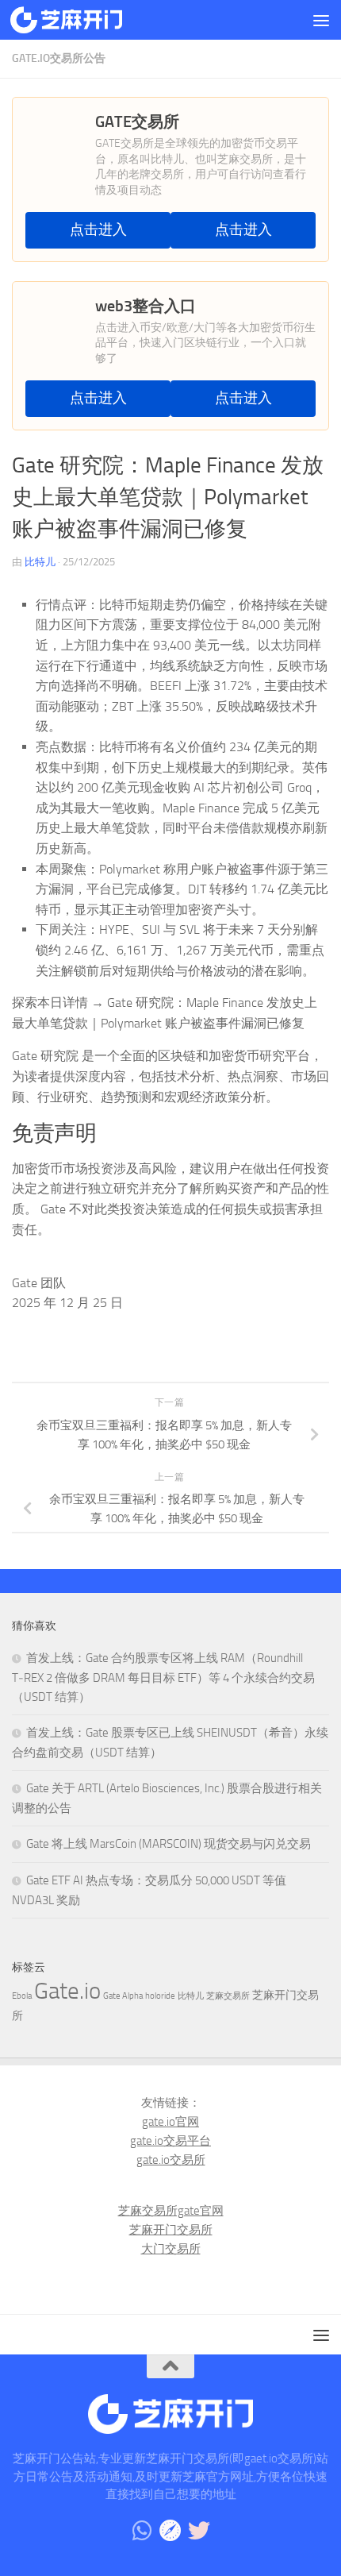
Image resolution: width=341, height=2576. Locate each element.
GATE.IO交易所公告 (59, 58)
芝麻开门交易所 (171, 2230)
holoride (160, 1996)
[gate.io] (170, 2531)
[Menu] (321, 20)
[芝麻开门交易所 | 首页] (85, 20)
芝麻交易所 (228, 1996)
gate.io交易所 (171, 2160)
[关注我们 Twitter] (199, 2531)
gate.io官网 (170, 2122)
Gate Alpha (123, 1996)
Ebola (22, 1996)
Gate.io (67, 1991)
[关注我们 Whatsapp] (142, 2531)
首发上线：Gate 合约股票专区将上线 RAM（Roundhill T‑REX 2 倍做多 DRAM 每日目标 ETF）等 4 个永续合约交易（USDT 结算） (163, 1677)
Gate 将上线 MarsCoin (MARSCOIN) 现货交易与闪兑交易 (169, 1844)
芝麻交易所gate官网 (171, 2211)
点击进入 (98, 230)
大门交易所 (171, 2249)
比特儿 (40, 562)
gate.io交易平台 (170, 2141)
